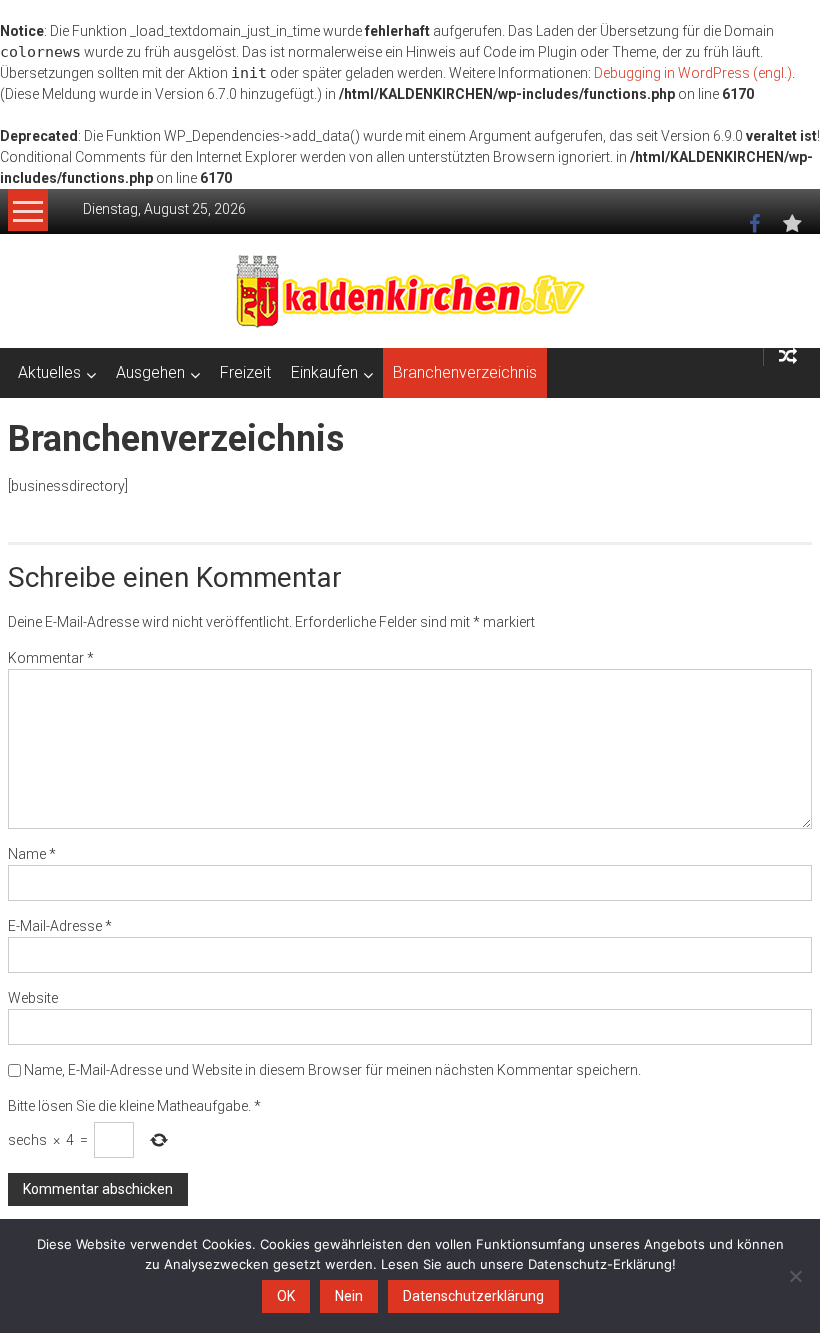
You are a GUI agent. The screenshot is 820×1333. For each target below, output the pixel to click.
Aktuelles (49, 372)
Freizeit (245, 372)
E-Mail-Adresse (60, 926)
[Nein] (795, 1276)
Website (33, 998)
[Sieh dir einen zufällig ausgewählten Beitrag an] (788, 356)
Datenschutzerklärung (473, 1296)
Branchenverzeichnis (465, 372)
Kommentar (51, 658)
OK (286, 1296)
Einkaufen (324, 372)
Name (32, 854)
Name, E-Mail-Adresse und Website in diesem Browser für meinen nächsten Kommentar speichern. (332, 1070)
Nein (349, 1296)
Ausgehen (150, 372)
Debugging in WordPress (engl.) (693, 73)
